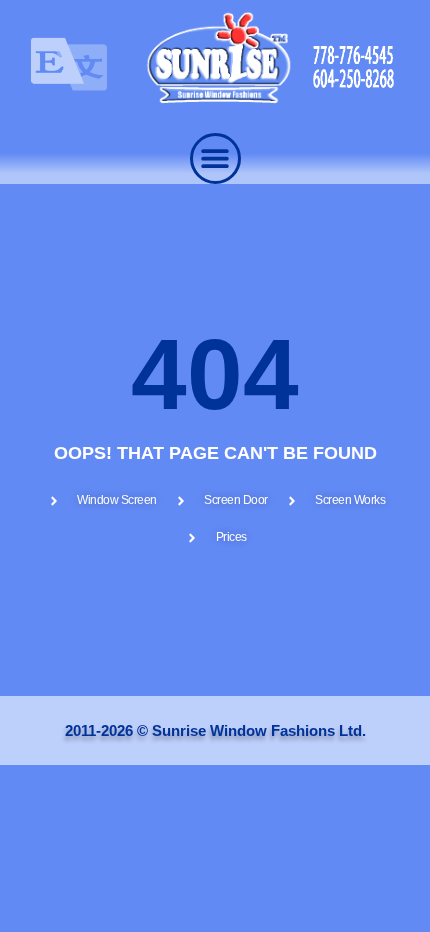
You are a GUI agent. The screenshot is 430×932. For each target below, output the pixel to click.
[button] (215, 158)
